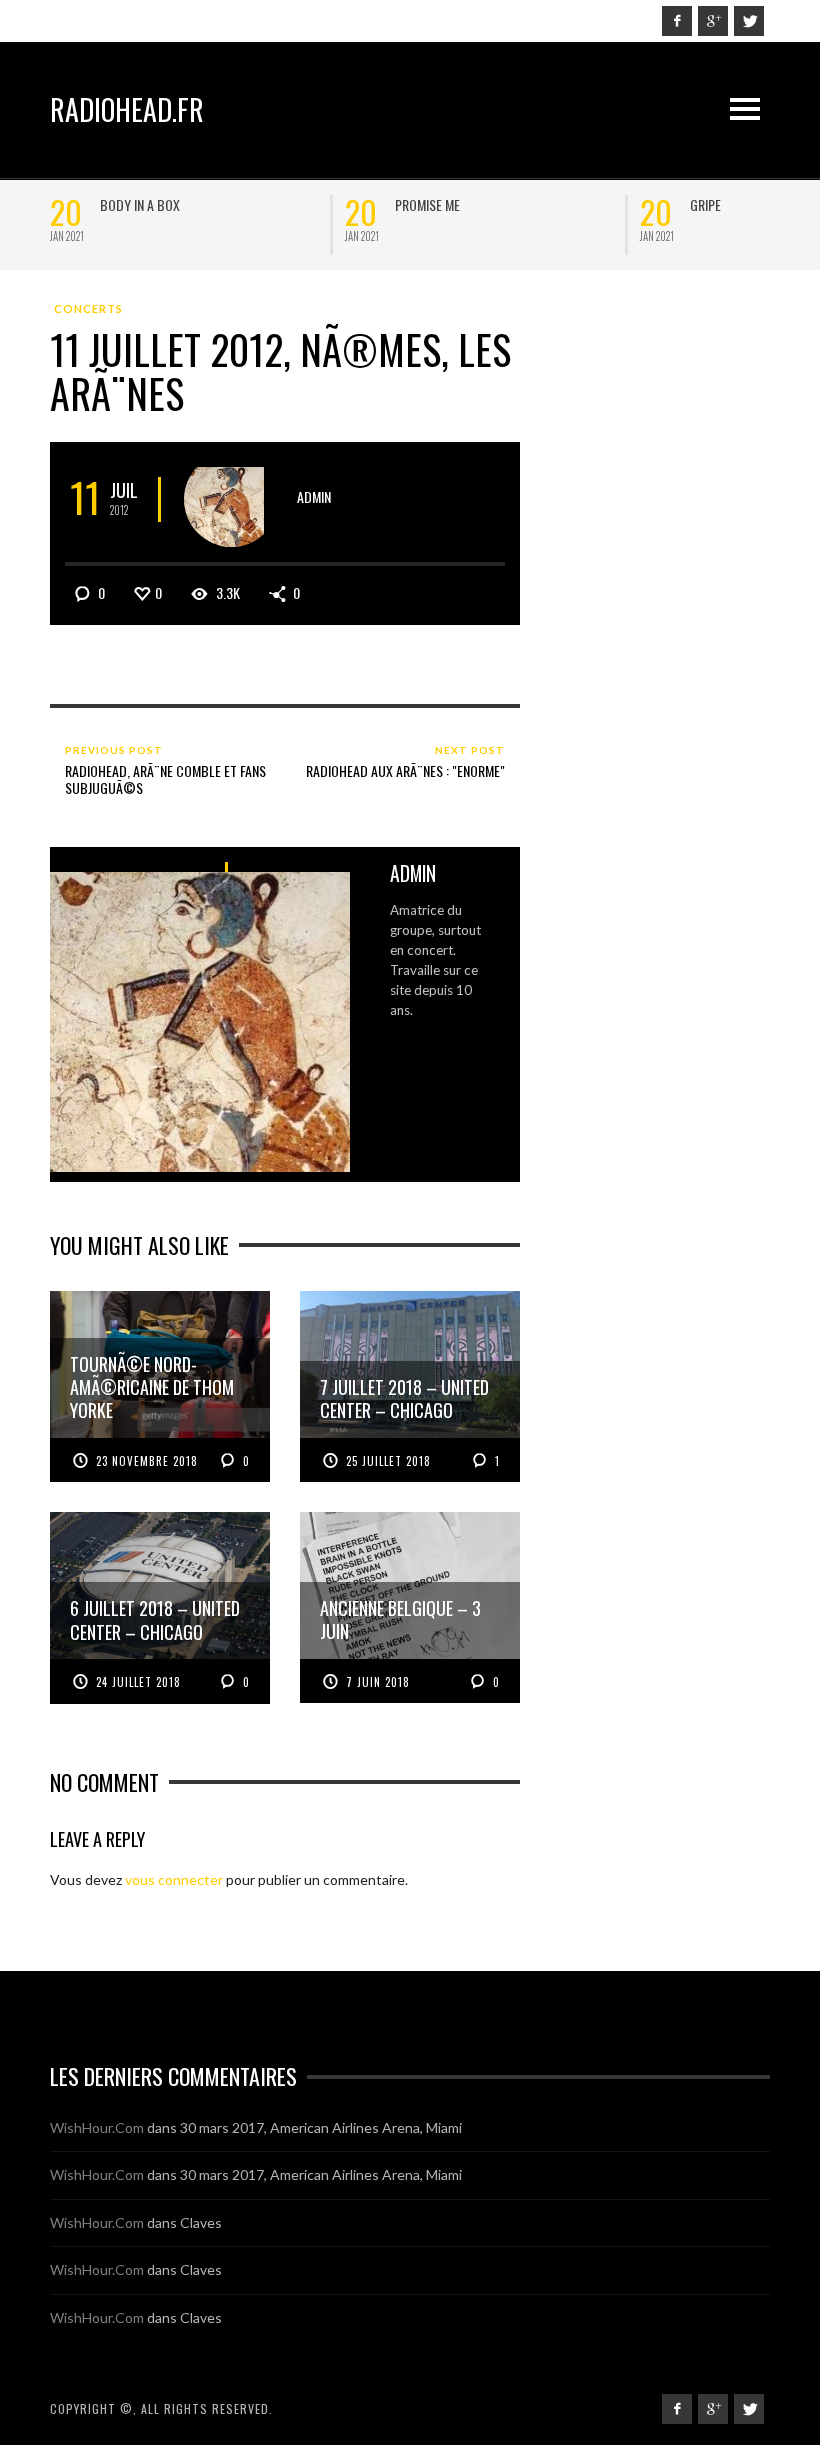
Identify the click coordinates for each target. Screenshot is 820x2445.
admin (314, 496)
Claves (201, 2222)
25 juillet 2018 (388, 1461)
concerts (88, 308)
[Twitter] (749, 21)
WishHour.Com (97, 2127)
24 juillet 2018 (138, 1682)
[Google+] (713, 21)
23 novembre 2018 (147, 1461)
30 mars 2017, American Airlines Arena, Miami (321, 2127)
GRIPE (139, 204)
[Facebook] (677, 21)
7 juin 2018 (378, 1682)
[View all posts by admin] (231, 499)
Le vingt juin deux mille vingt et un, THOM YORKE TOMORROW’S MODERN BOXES (523, 220)
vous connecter (174, 1879)
